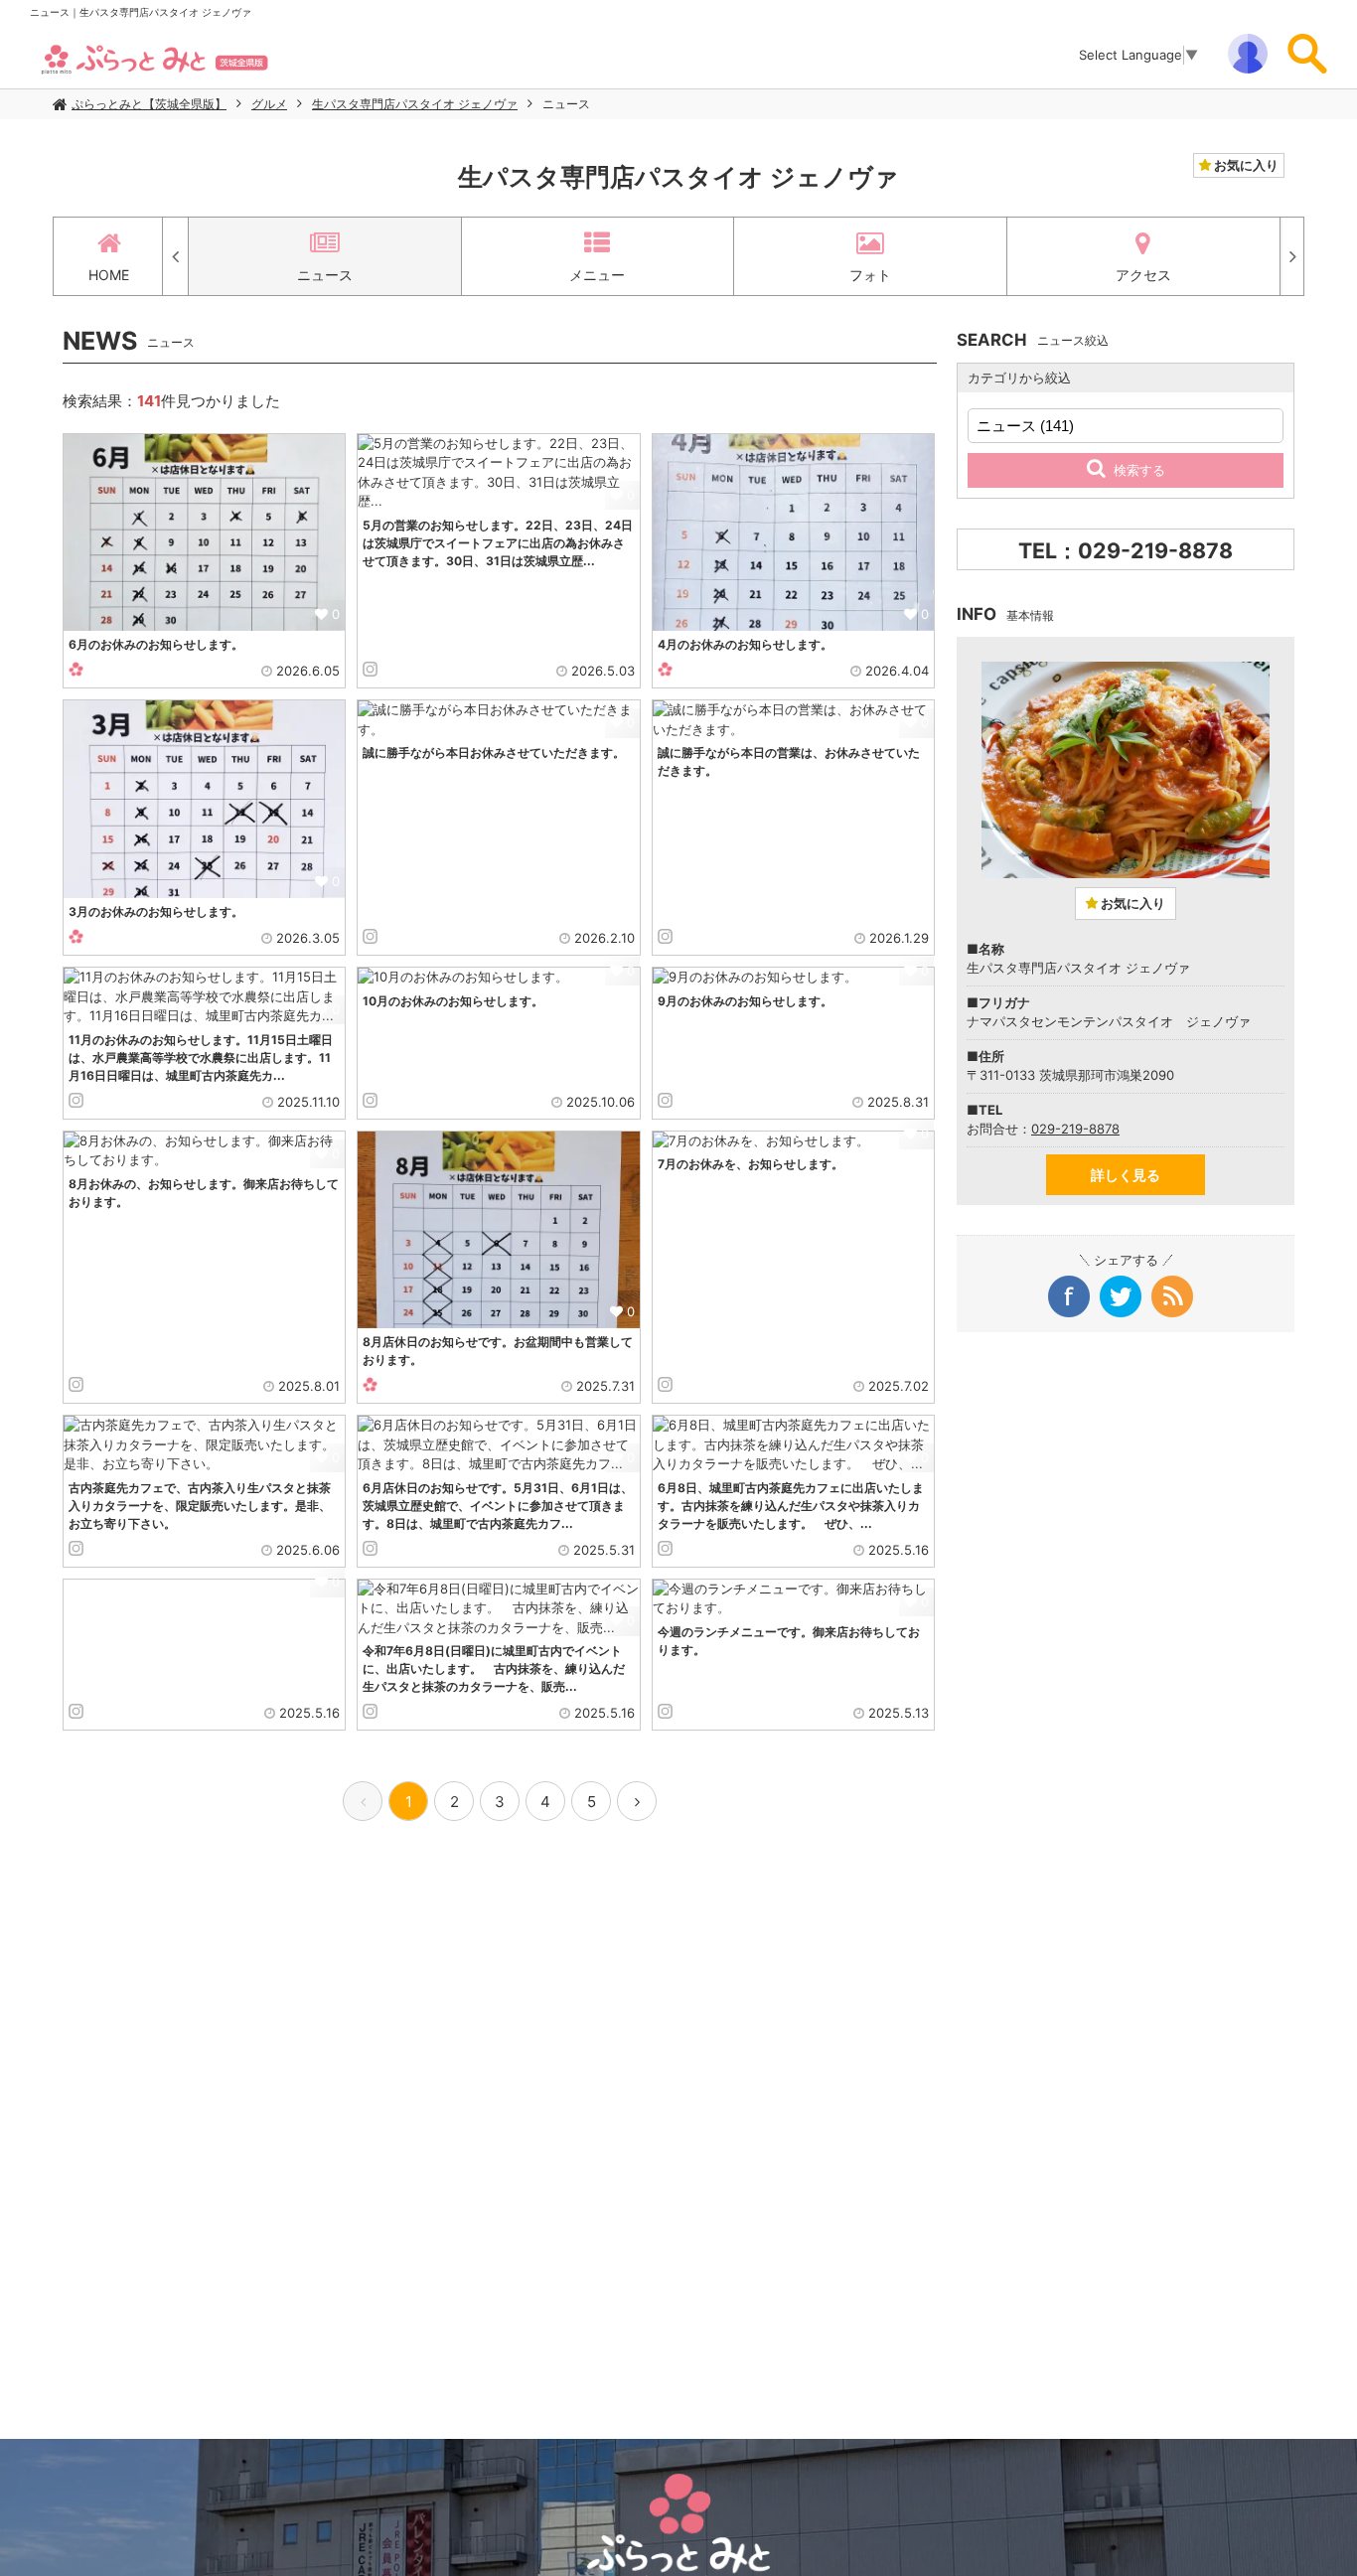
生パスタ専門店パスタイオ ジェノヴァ (415, 104)
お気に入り (1245, 165)
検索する (1139, 470)
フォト (870, 275)
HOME (109, 275)
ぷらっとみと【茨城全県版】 (149, 104)
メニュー (597, 275)
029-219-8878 (1075, 1129)
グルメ (269, 104)
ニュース (566, 104)
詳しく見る (1126, 1175)
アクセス (1143, 275)
